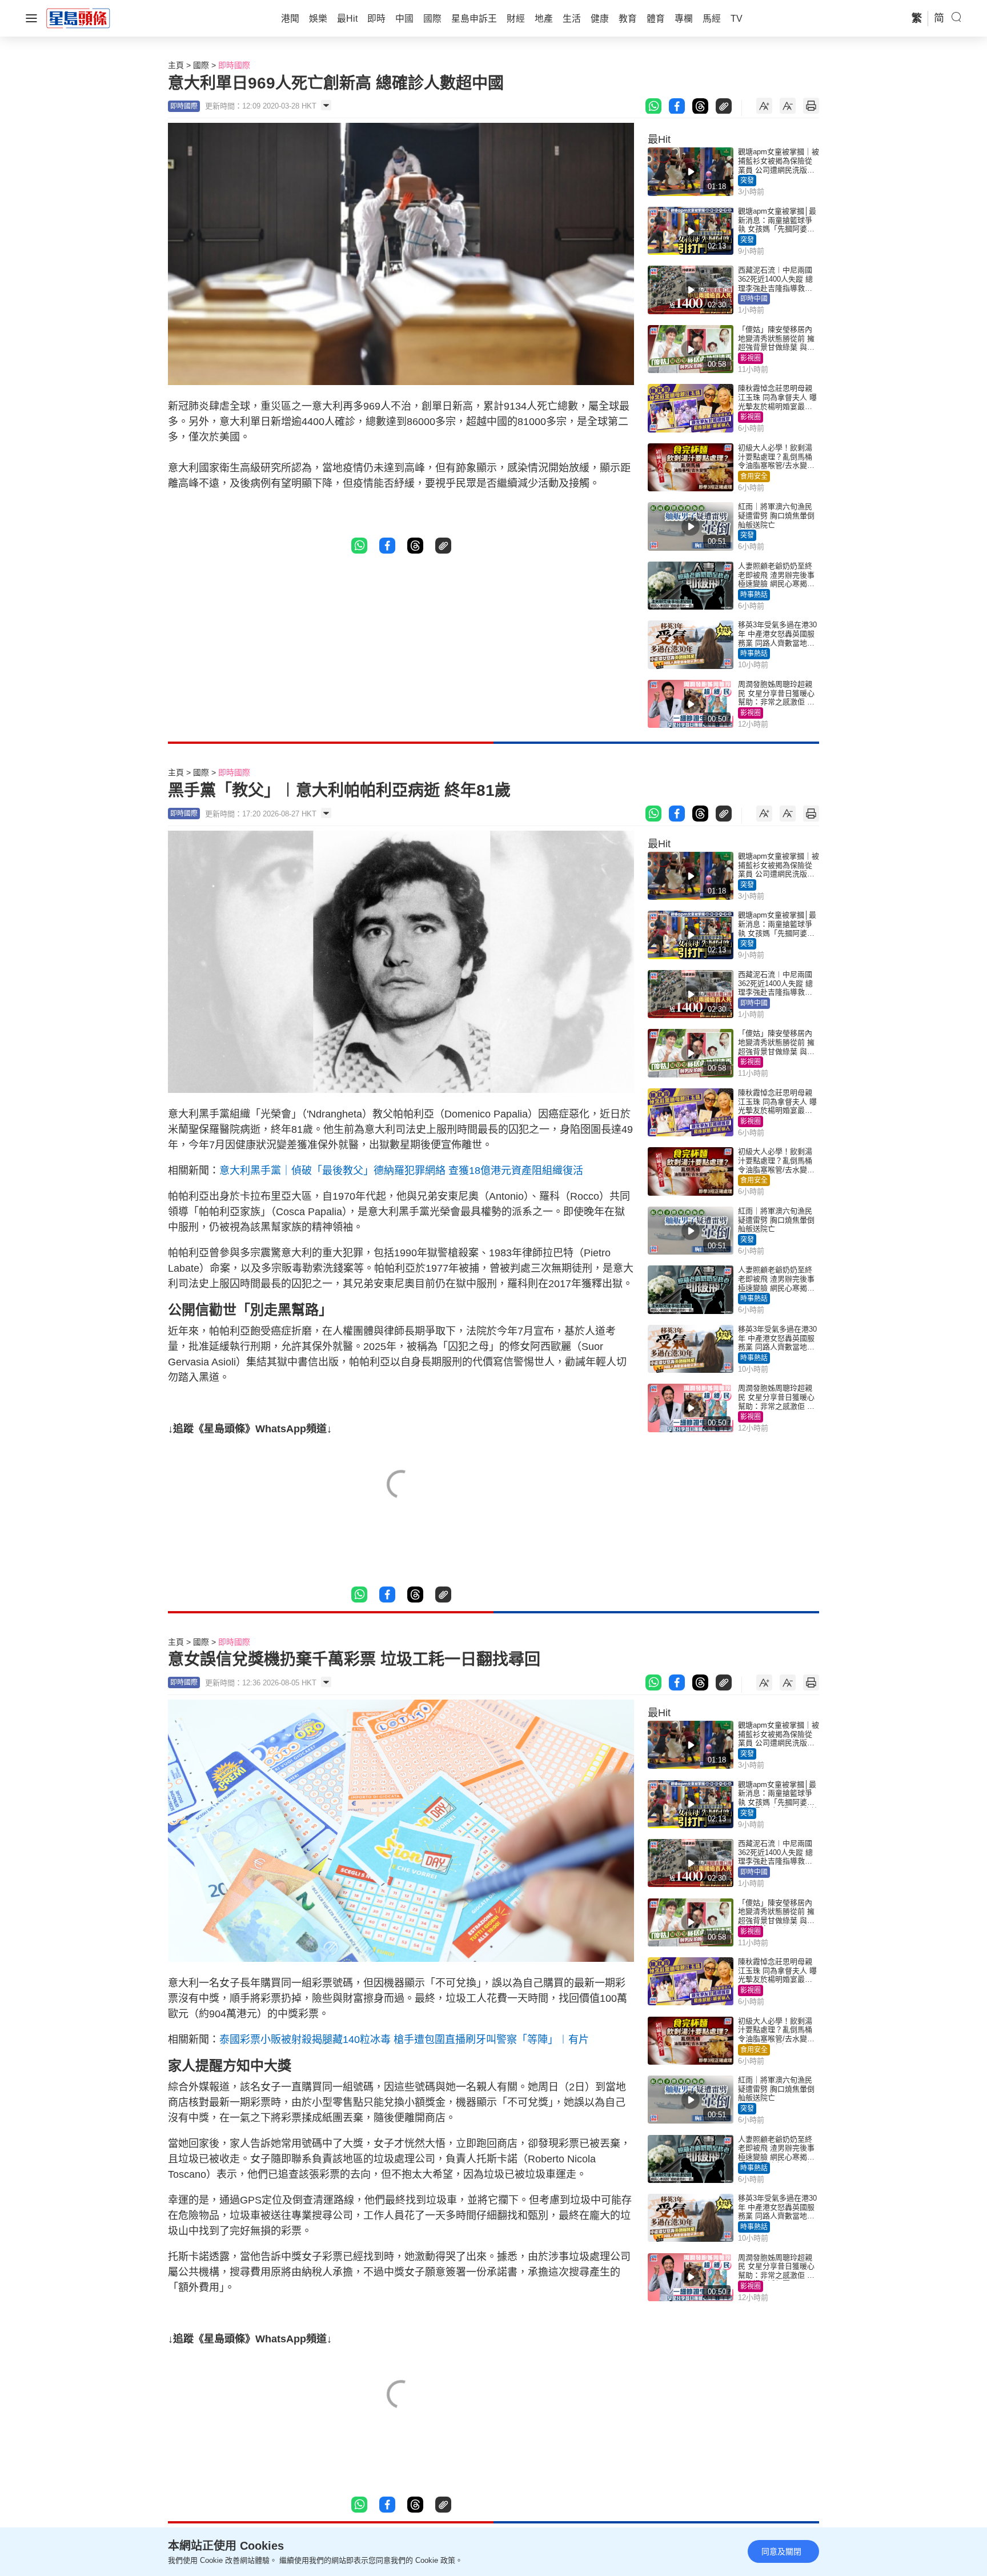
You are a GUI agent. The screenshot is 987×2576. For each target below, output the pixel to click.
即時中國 (754, 299)
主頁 (176, 65)
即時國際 (234, 65)
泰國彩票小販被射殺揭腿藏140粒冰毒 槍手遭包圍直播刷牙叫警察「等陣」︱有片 (404, 2040)
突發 (747, 181)
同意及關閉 (781, 2551)
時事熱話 (754, 595)
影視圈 (751, 358)
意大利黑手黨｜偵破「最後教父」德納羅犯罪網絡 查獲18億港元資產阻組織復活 (401, 1171)
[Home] (78, 18)
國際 (201, 65)
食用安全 (754, 476)
